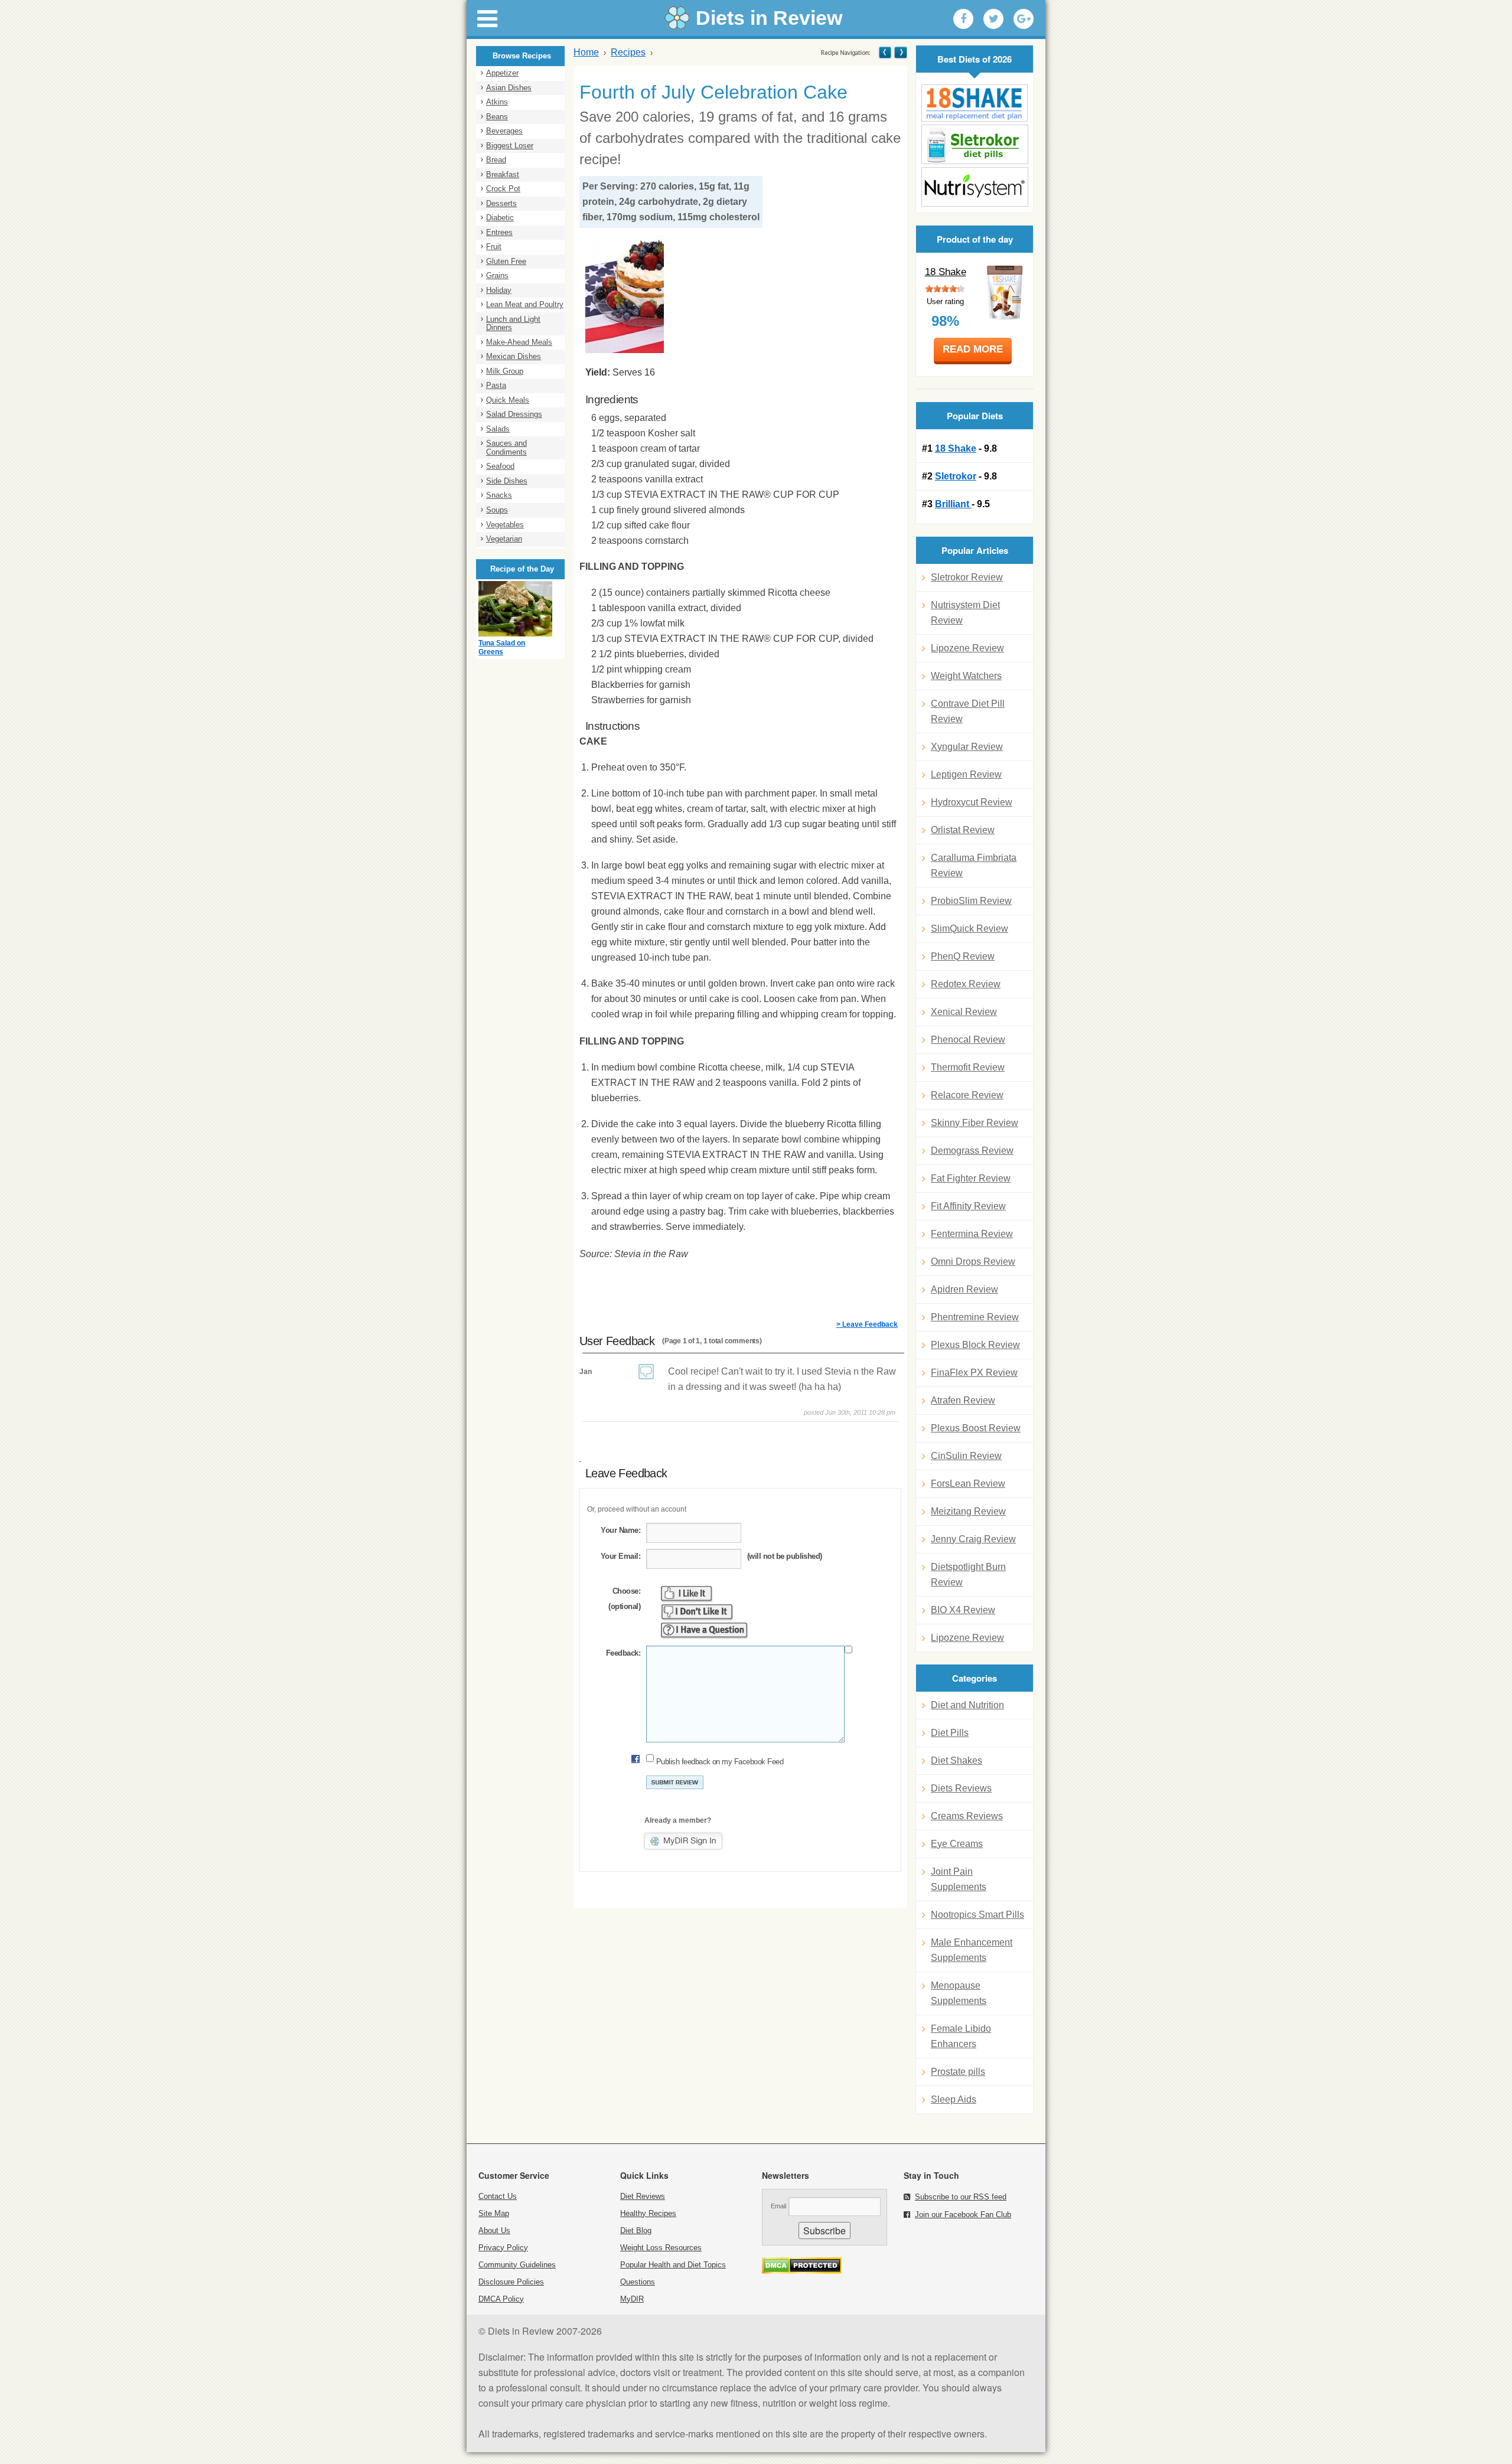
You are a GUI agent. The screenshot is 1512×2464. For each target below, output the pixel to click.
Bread (496, 160)
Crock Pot (503, 189)
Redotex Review (966, 984)
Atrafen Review (963, 1400)
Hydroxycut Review (972, 802)
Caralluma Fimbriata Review (974, 865)
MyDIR (632, 2299)
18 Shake (946, 272)
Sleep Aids (954, 2099)
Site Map (494, 2213)
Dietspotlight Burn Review (968, 1574)
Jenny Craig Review (973, 1539)
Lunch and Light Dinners (513, 324)
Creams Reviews (967, 1816)
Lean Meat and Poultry (525, 304)
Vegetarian (504, 539)
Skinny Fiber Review (975, 1123)
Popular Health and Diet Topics (673, 2265)
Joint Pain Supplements (959, 1879)
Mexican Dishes (514, 356)
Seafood (500, 466)
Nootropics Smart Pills (977, 1915)
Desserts (501, 203)
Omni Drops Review (973, 1262)
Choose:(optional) (624, 1599)
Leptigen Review (966, 774)
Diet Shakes (957, 1760)
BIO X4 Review (963, 1610)
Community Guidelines (517, 2265)
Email (778, 2206)
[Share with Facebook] (963, 19)
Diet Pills (950, 1733)
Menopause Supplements (959, 1993)
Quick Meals (508, 400)
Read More (973, 349)
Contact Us (498, 2196)
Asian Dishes (509, 88)
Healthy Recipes (648, 2213)
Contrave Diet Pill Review (968, 711)
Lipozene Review (967, 648)
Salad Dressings (514, 414)
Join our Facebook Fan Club (963, 2215)
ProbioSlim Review (971, 901)
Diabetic (500, 218)
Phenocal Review (968, 1040)
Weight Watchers (966, 676)
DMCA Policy (501, 2299)
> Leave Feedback (867, 1324)
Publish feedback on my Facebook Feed (720, 1762)
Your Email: (620, 1556)
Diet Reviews (643, 2196)
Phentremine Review (975, 1317)
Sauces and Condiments (506, 448)
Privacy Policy (503, 2248)
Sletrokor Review (967, 577)
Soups (497, 510)
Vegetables (505, 525)
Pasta (496, 385)
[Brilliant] (975, 187)
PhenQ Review (963, 956)
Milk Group (505, 371)
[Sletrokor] (975, 144)
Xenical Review (964, 1012)
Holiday (499, 290)
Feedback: (623, 1653)
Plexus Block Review (975, 1345)
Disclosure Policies (511, 2282)
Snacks (499, 495)
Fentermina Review (972, 1234)
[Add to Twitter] (993, 19)
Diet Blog (636, 2230)
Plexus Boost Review (976, 1428)
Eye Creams (957, 1844)
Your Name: (620, 1530)
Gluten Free (506, 261)
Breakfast (503, 174)
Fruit (494, 247)
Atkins (497, 102)
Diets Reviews (961, 1788)
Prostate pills (958, 2072)
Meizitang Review (968, 1511)
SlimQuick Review (970, 929)
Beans (497, 117)
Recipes (628, 52)
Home (586, 52)
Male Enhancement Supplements (972, 1950)
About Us (494, 2230)
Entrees (499, 232)
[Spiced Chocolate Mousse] (885, 52)
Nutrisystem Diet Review (965, 613)
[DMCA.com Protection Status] (802, 2271)
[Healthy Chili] (900, 52)
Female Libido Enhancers (961, 2036)
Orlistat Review (963, 830)
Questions (638, 2282)
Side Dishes (507, 481)
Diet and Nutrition (967, 1705)
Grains (497, 275)
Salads (498, 429)
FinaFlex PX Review (974, 1373)
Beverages (504, 131)
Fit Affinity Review (968, 1206)
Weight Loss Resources (661, 2248)
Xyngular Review (967, 747)
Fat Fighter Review (971, 1178)
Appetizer (502, 73)
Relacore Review (967, 1095)
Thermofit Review (968, 1067)
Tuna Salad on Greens (502, 648)
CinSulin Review (966, 1456)
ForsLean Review (968, 1484)
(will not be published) (785, 1556)
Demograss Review (972, 1151)
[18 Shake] (975, 103)
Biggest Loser (510, 146)
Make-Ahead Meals (519, 342)
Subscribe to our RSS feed (961, 2197)
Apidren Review (964, 1289)
